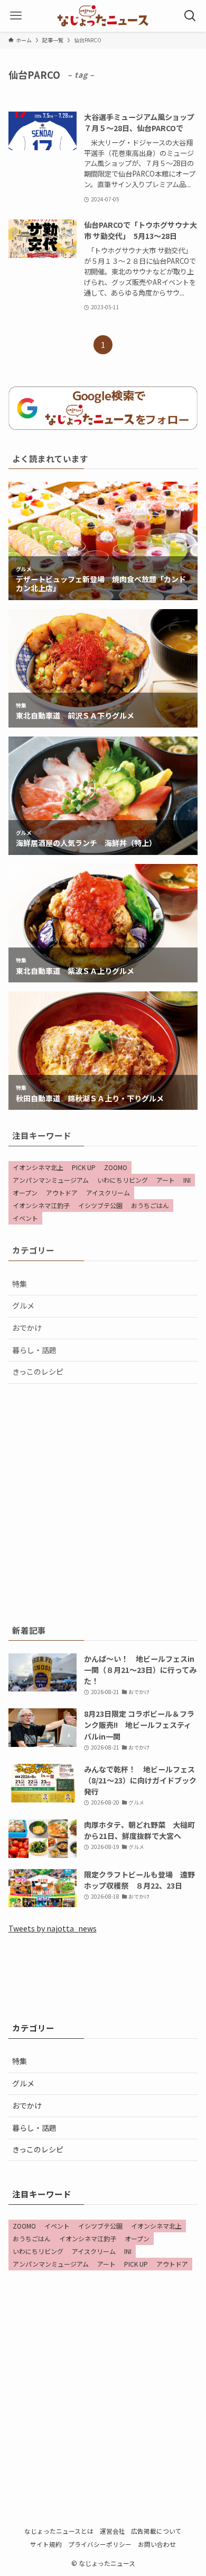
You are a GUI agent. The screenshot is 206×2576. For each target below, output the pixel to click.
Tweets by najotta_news (53, 1928)
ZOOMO (116, 1167)
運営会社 (113, 2531)
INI (187, 1180)
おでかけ (27, 1328)
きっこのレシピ (38, 1372)
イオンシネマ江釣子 (41, 1205)
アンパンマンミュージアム (51, 1180)
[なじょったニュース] (103, 16)
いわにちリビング (123, 1180)
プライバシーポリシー (100, 2544)
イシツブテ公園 (100, 1205)
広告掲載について (156, 2531)
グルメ (23, 1305)
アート (166, 1180)
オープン (25, 1193)
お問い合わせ (157, 2544)
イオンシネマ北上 (38, 1167)
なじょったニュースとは (59, 2531)
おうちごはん (150, 1205)
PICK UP (84, 1167)
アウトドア (62, 1193)
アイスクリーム (108, 1193)
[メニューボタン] (16, 16)
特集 (20, 1284)
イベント (25, 1218)
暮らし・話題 (34, 1350)
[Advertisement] (103, 1502)
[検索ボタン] (190, 16)
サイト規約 (46, 2544)
